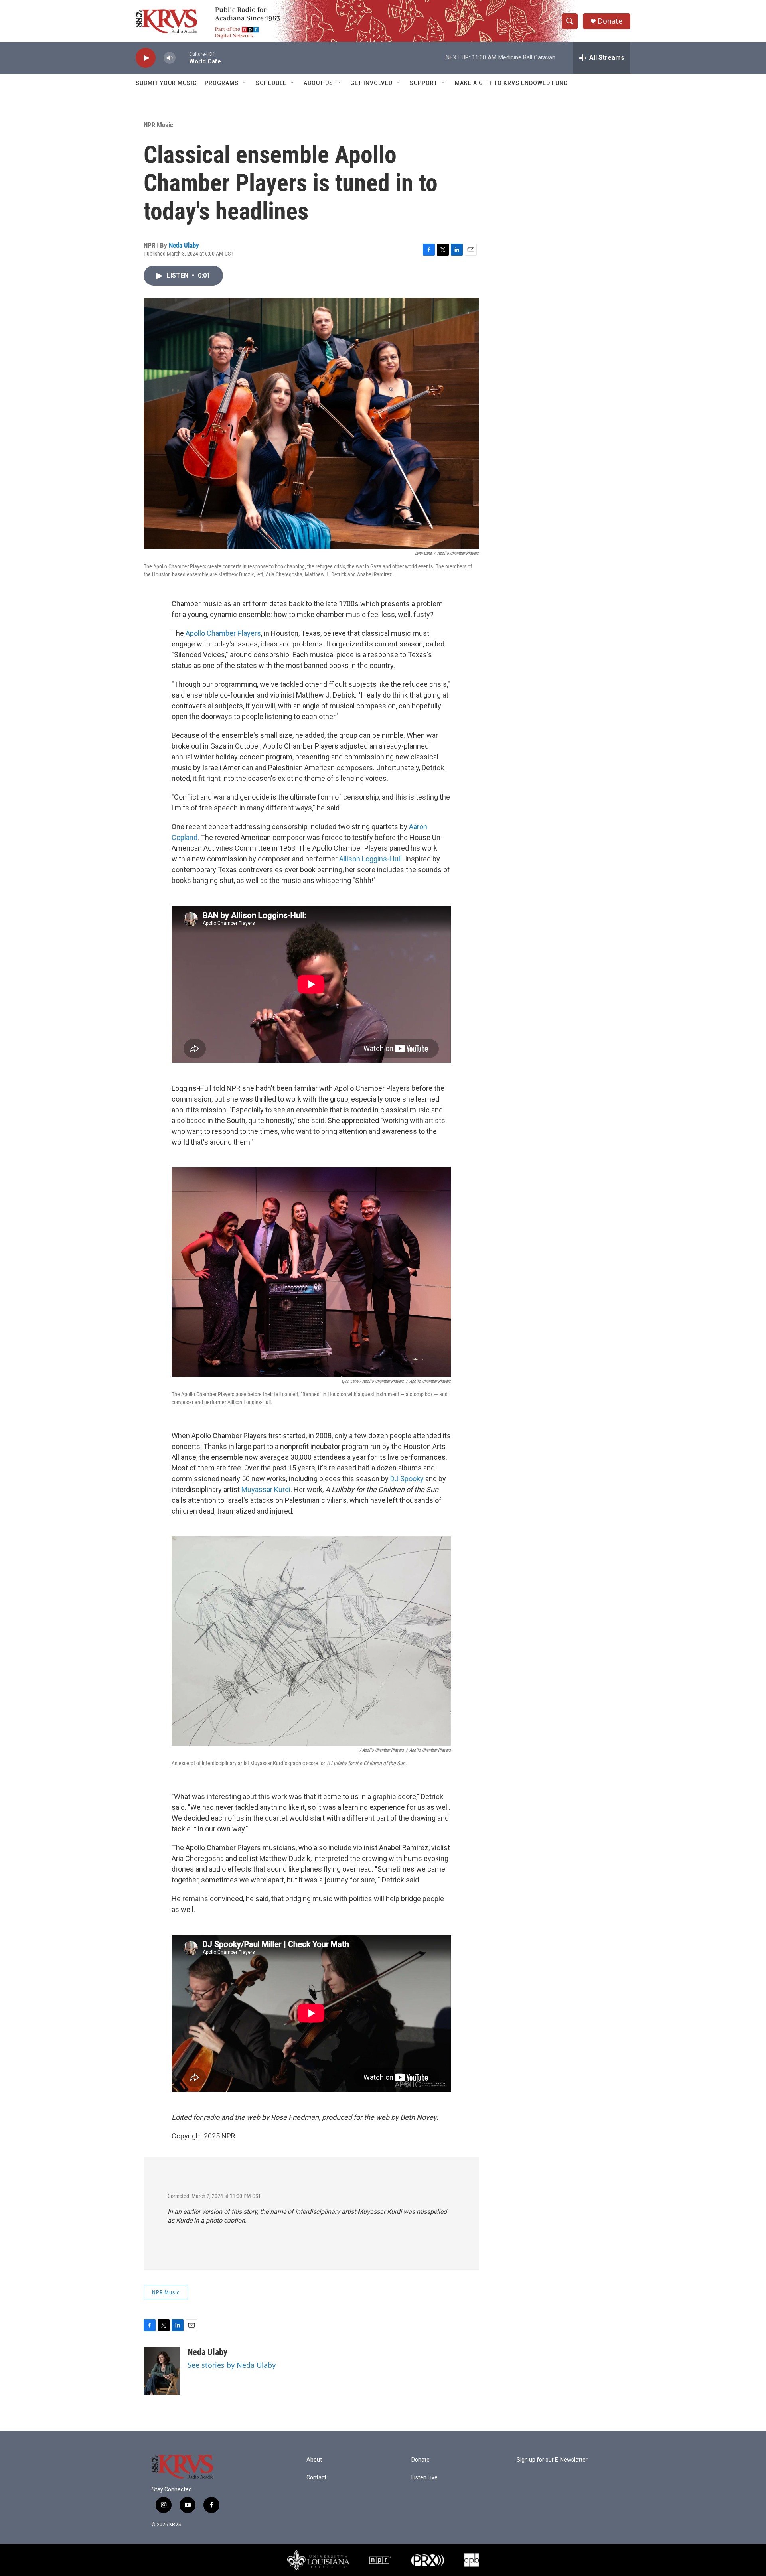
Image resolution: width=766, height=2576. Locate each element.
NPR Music (158, 125)
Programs (222, 83)
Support (424, 83)
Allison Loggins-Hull (370, 859)
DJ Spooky (407, 1479)
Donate (610, 21)
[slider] (182, 58)
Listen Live (424, 2478)
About (314, 2460)
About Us (318, 83)
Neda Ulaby (184, 245)
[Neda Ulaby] (162, 2371)
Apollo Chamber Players (223, 633)
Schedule (271, 83)
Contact (316, 2478)
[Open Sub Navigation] (245, 83)
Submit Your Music (166, 83)
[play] (146, 58)
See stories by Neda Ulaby (232, 2365)
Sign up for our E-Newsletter (552, 2460)
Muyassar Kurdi (266, 1489)
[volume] (170, 58)
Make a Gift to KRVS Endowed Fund (511, 83)
